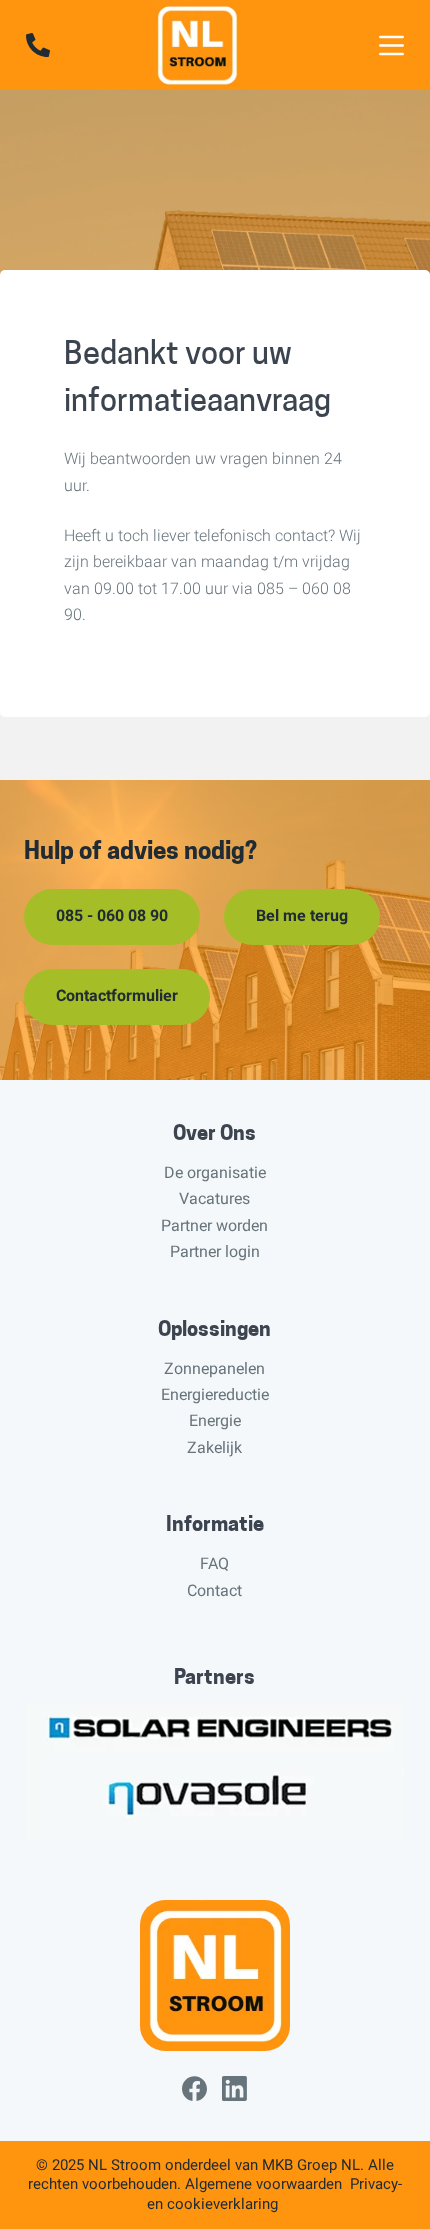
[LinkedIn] (234, 2088)
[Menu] (391, 45)
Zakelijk (214, 1447)
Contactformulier (117, 995)
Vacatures (214, 1198)
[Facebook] (194, 2088)
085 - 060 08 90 (112, 915)
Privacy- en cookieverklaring (274, 2194)
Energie (215, 1420)
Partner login (215, 1251)
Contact (214, 1590)
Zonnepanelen (214, 1368)
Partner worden (214, 1225)
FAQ (214, 1563)
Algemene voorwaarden (263, 2184)
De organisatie (215, 1172)
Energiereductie (215, 1394)
